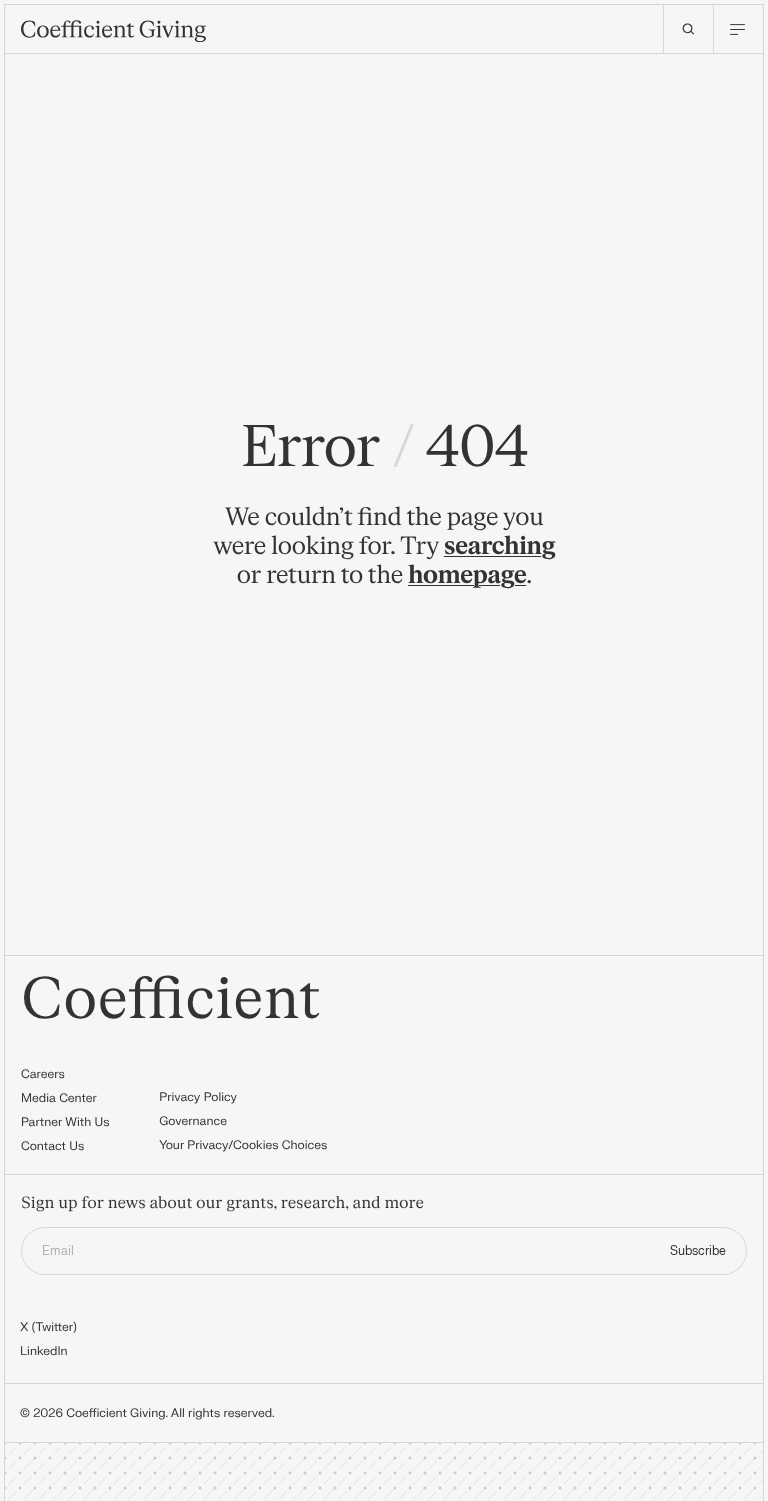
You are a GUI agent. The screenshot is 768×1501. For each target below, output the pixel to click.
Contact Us (52, 1146)
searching (499, 546)
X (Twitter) (48, 1327)
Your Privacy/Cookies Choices (243, 1145)
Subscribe (698, 1251)
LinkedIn (44, 1351)
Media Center (59, 1098)
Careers (43, 1074)
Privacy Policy (198, 1097)
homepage (467, 575)
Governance (193, 1121)
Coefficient (171, 1000)
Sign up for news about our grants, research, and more (222, 1204)
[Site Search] (688, 29)
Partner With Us (65, 1122)
